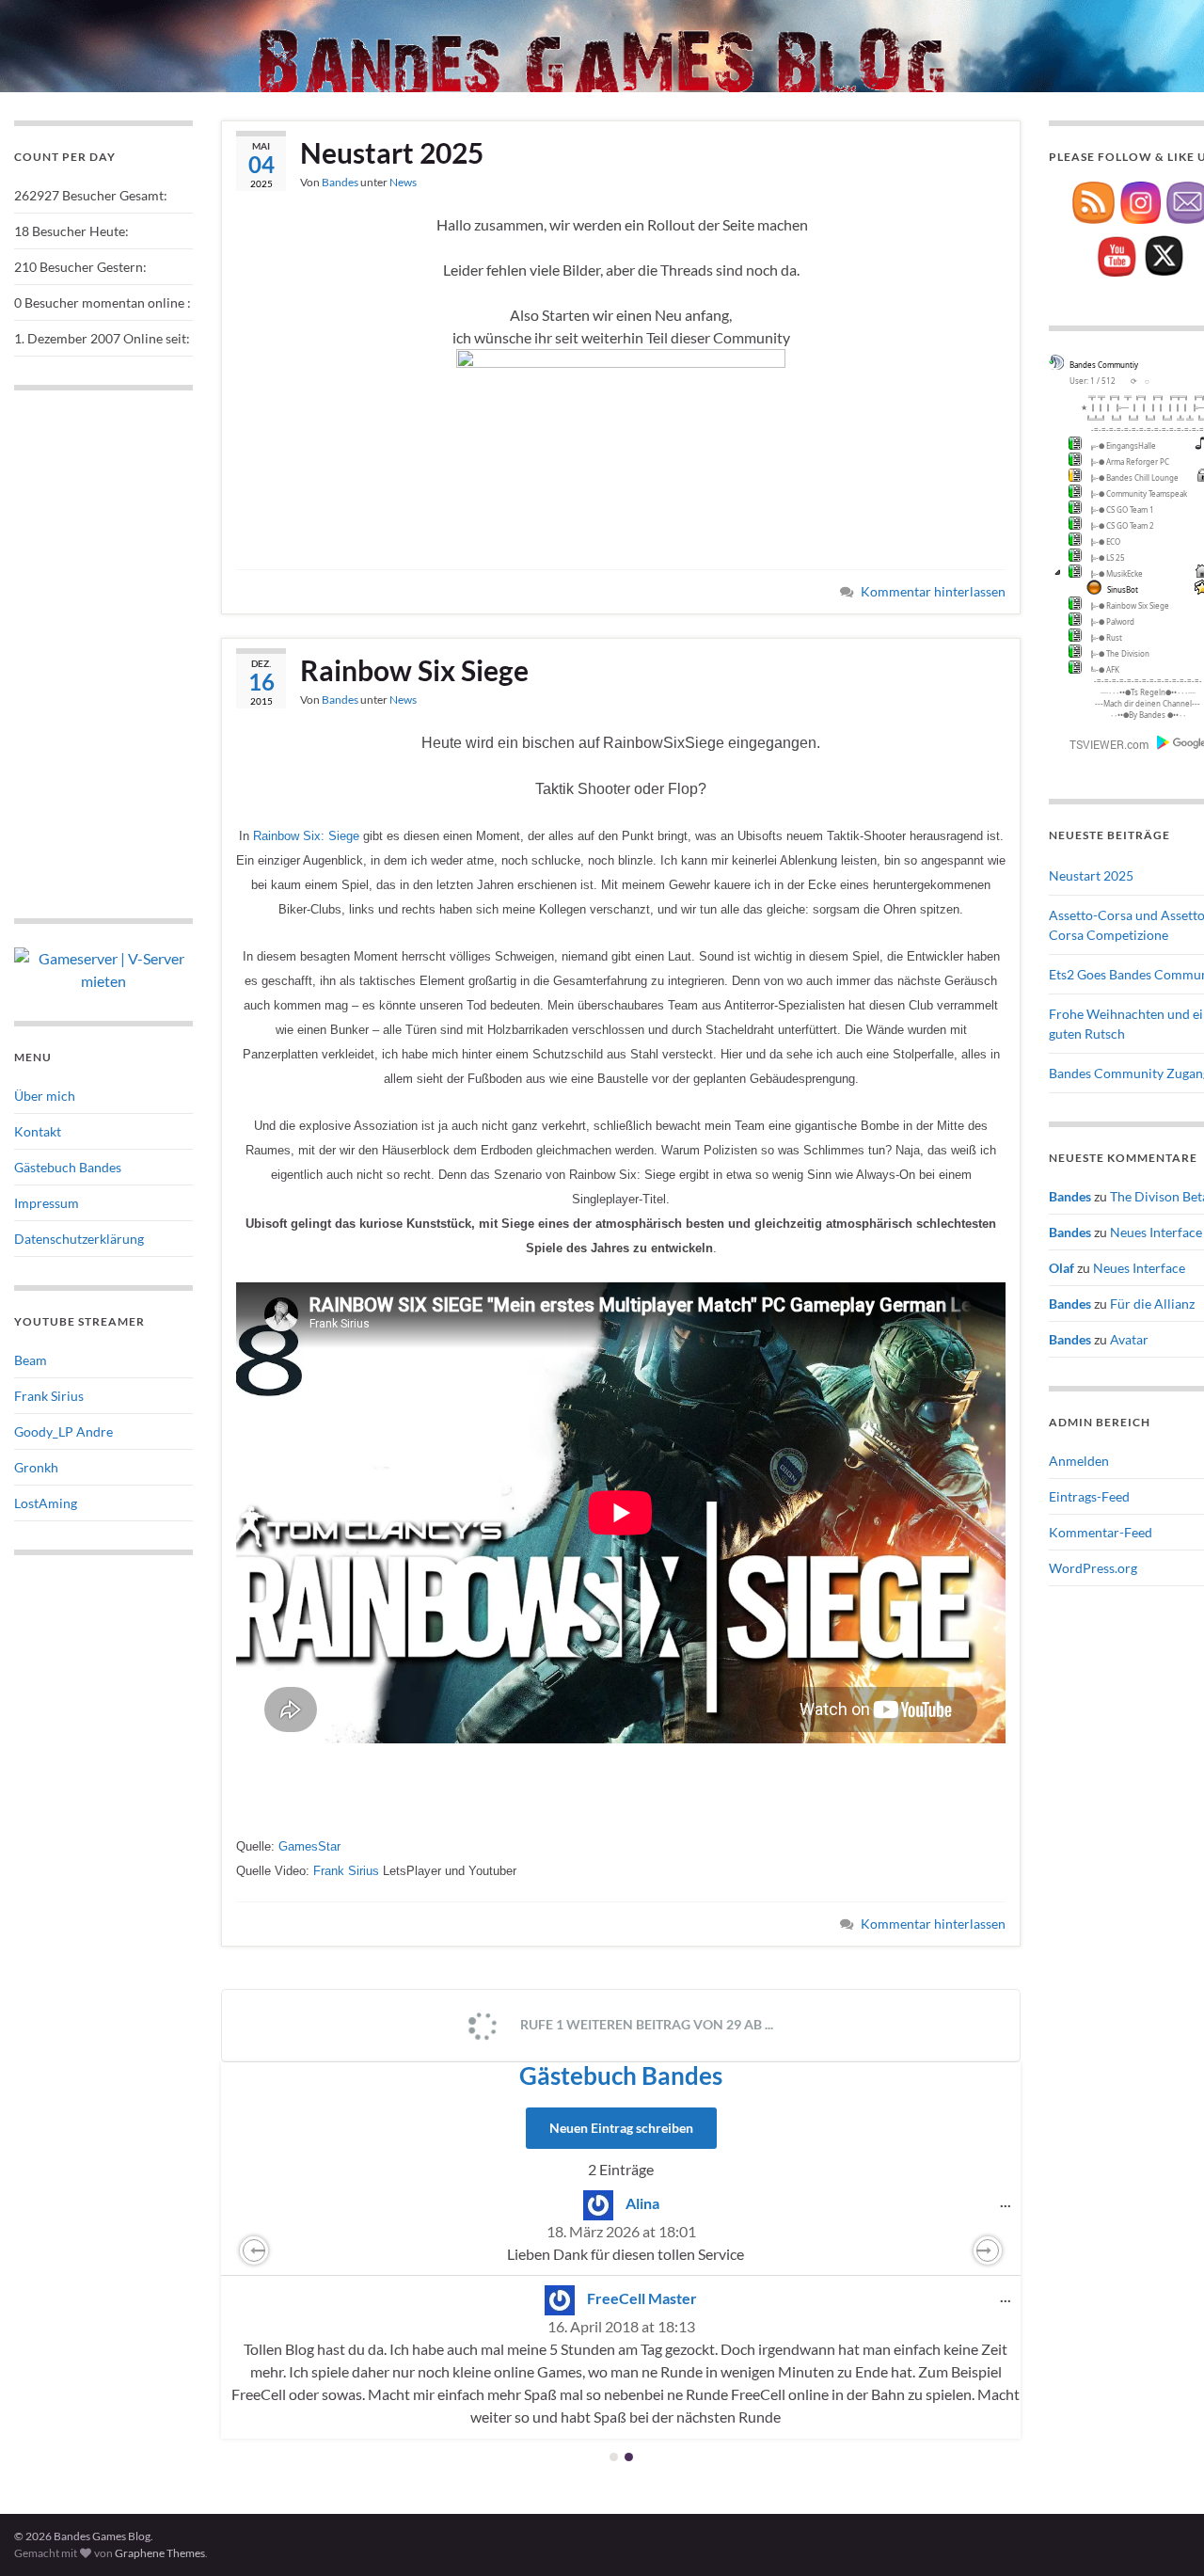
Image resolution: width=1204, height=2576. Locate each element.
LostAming (46, 1503)
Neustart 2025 (392, 152)
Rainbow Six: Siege (306, 836)
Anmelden (1079, 1461)
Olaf (1061, 1268)
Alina (642, 2203)
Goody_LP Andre (63, 1431)
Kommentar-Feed (1101, 1532)
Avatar (1129, 1339)
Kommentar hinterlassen (933, 591)
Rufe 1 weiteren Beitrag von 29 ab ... (645, 2024)
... (1010, 2201)
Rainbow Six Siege (414, 670)
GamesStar (309, 1846)
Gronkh (36, 1467)
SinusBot (1123, 589)
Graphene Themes (160, 2553)
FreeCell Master (642, 2298)
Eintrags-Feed (1089, 1496)
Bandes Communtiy (1104, 365)
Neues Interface (1156, 1232)
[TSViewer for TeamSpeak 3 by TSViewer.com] (1101, 743)
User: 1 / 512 (1093, 381)
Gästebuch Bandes (621, 2075)
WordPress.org (1093, 1568)
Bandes (340, 182)
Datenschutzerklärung (79, 1239)
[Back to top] (1162, 2534)
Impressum (47, 1203)
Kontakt (38, 1131)
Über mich (45, 1096)
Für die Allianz (1152, 1304)
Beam (31, 1360)
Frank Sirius (346, 1871)
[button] (254, 2250)
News (403, 182)
